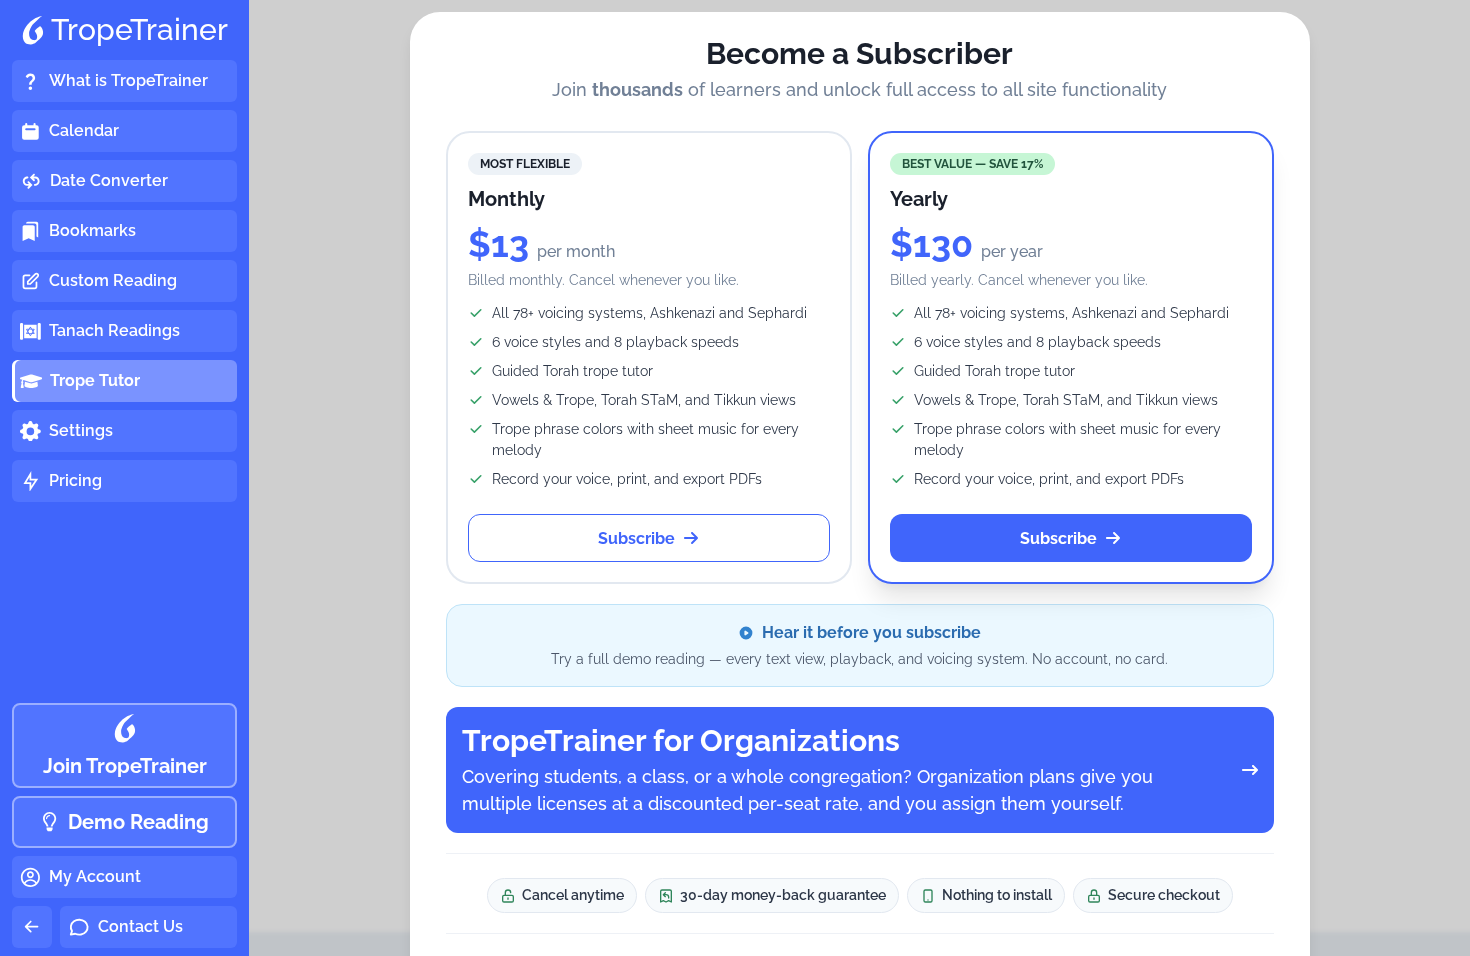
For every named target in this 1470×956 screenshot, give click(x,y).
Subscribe (636, 538)
